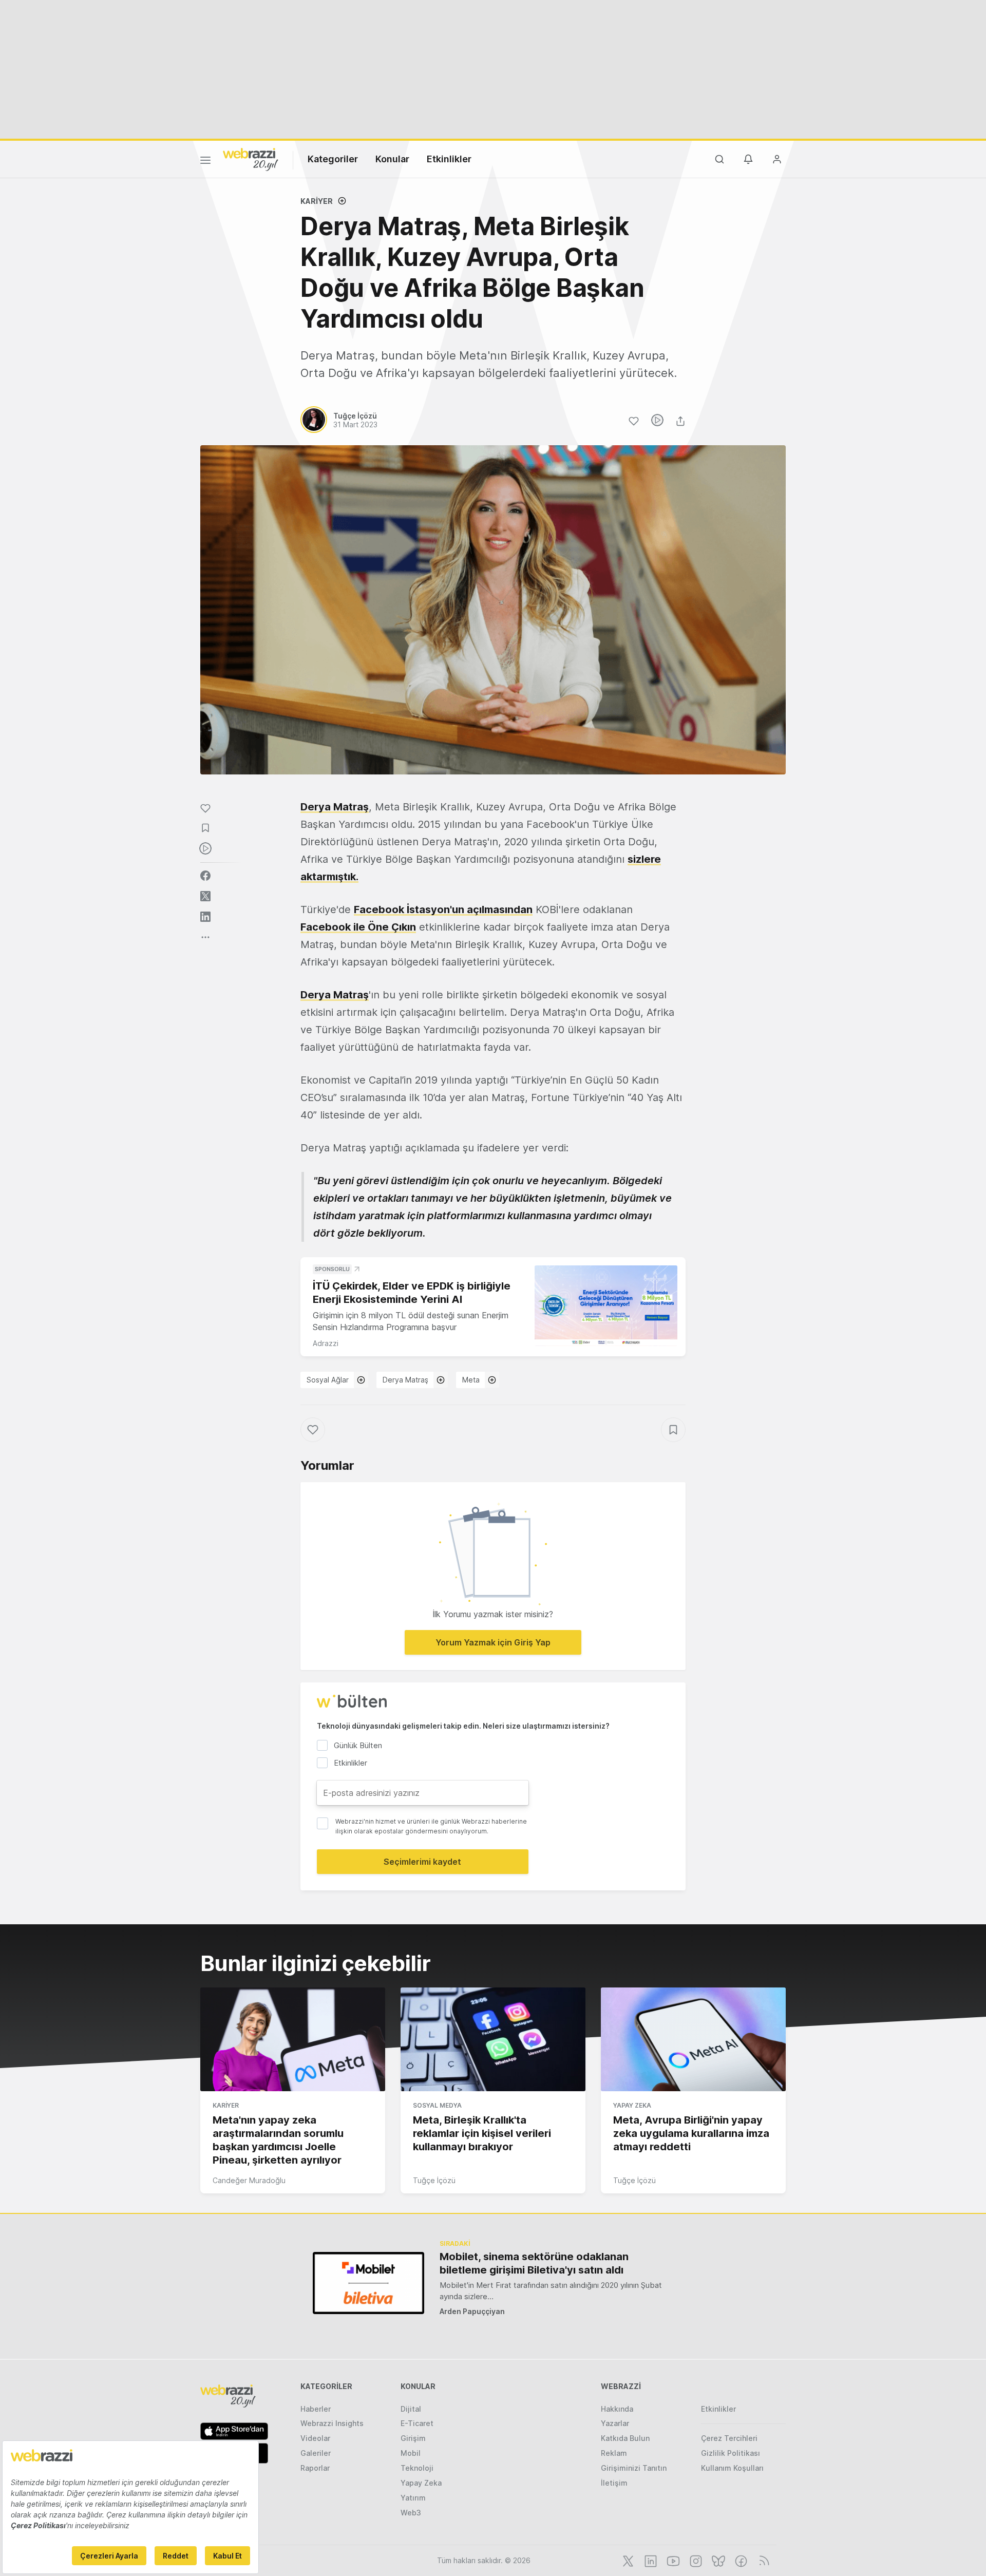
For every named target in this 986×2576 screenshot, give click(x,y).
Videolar (315, 2438)
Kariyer (317, 201)
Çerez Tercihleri (729, 2438)
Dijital (411, 2409)
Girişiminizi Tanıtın (634, 2468)
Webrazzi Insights (332, 2423)
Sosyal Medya (437, 2105)
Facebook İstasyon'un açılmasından (443, 910)
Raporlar (315, 2468)
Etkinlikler (449, 159)
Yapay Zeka (632, 2105)
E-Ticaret (417, 2423)
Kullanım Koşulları (732, 2468)
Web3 (411, 2513)
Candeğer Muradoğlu (249, 2180)
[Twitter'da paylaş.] (205, 896)
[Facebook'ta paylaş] (205, 876)
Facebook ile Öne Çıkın (358, 927)
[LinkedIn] (650, 2560)
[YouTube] (672, 2560)
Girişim (413, 2438)
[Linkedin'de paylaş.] (205, 917)
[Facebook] (740, 2560)
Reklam (614, 2453)
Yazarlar (615, 2423)
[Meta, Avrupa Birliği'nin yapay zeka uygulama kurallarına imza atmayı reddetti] (693, 2039)
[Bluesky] (717, 2560)
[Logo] (251, 159)
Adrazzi (326, 1343)
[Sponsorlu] (606, 1306)
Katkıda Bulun (625, 2438)
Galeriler (316, 2453)
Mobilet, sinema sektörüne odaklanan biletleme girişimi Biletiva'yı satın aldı (534, 2263)
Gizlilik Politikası (731, 2453)
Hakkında (617, 2409)
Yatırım (413, 2498)
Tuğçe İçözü (434, 2180)
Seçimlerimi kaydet (422, 1862)
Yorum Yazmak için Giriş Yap (493, 1642)
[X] (627, 2560)
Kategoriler (333, 159)
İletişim (614, 2483)
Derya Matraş (335, 807)
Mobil (411, 2453)
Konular (392, 159)
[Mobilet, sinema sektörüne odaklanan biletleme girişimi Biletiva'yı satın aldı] (368, 2283)
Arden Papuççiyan (472, 2311)
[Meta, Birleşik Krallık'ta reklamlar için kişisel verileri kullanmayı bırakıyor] (493, 2039)
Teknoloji (417, 2468)
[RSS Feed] (762, 2560)
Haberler (316, 2409)
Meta (471, 1380)
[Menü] (205, 162)
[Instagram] (695, 2560)
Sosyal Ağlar (328, 1380)
